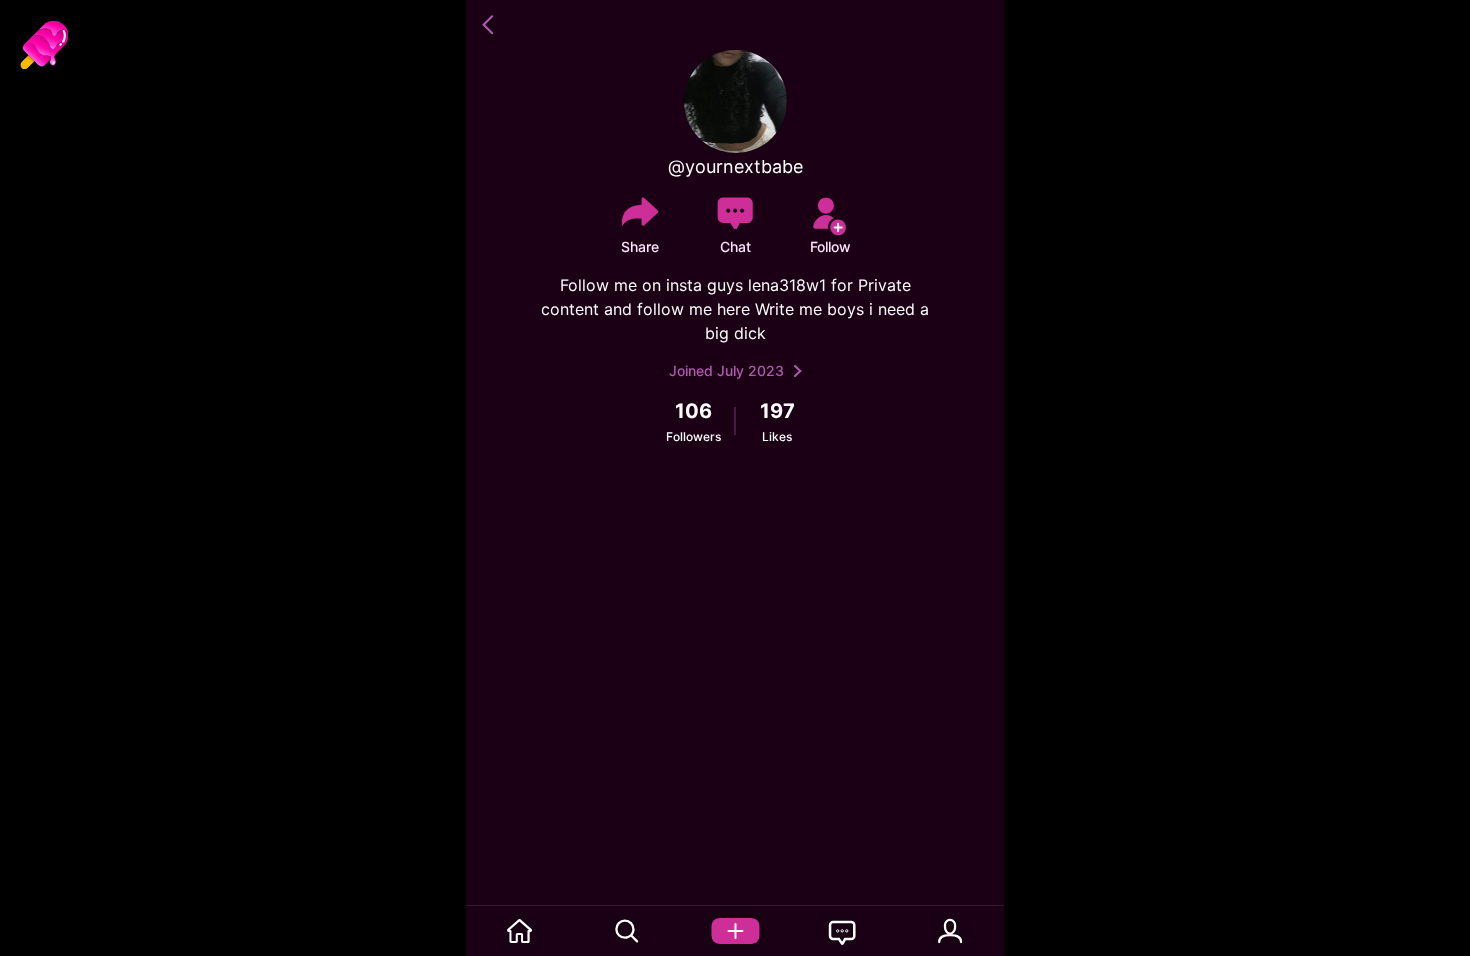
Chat (735, 246)
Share (640, 246)
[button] (491, 25)
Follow (830, 246)
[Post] (735, 931)
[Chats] (843, 931)
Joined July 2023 (726, 370)
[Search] (628, 931)
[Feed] (520, 931)
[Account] (950, 931)
